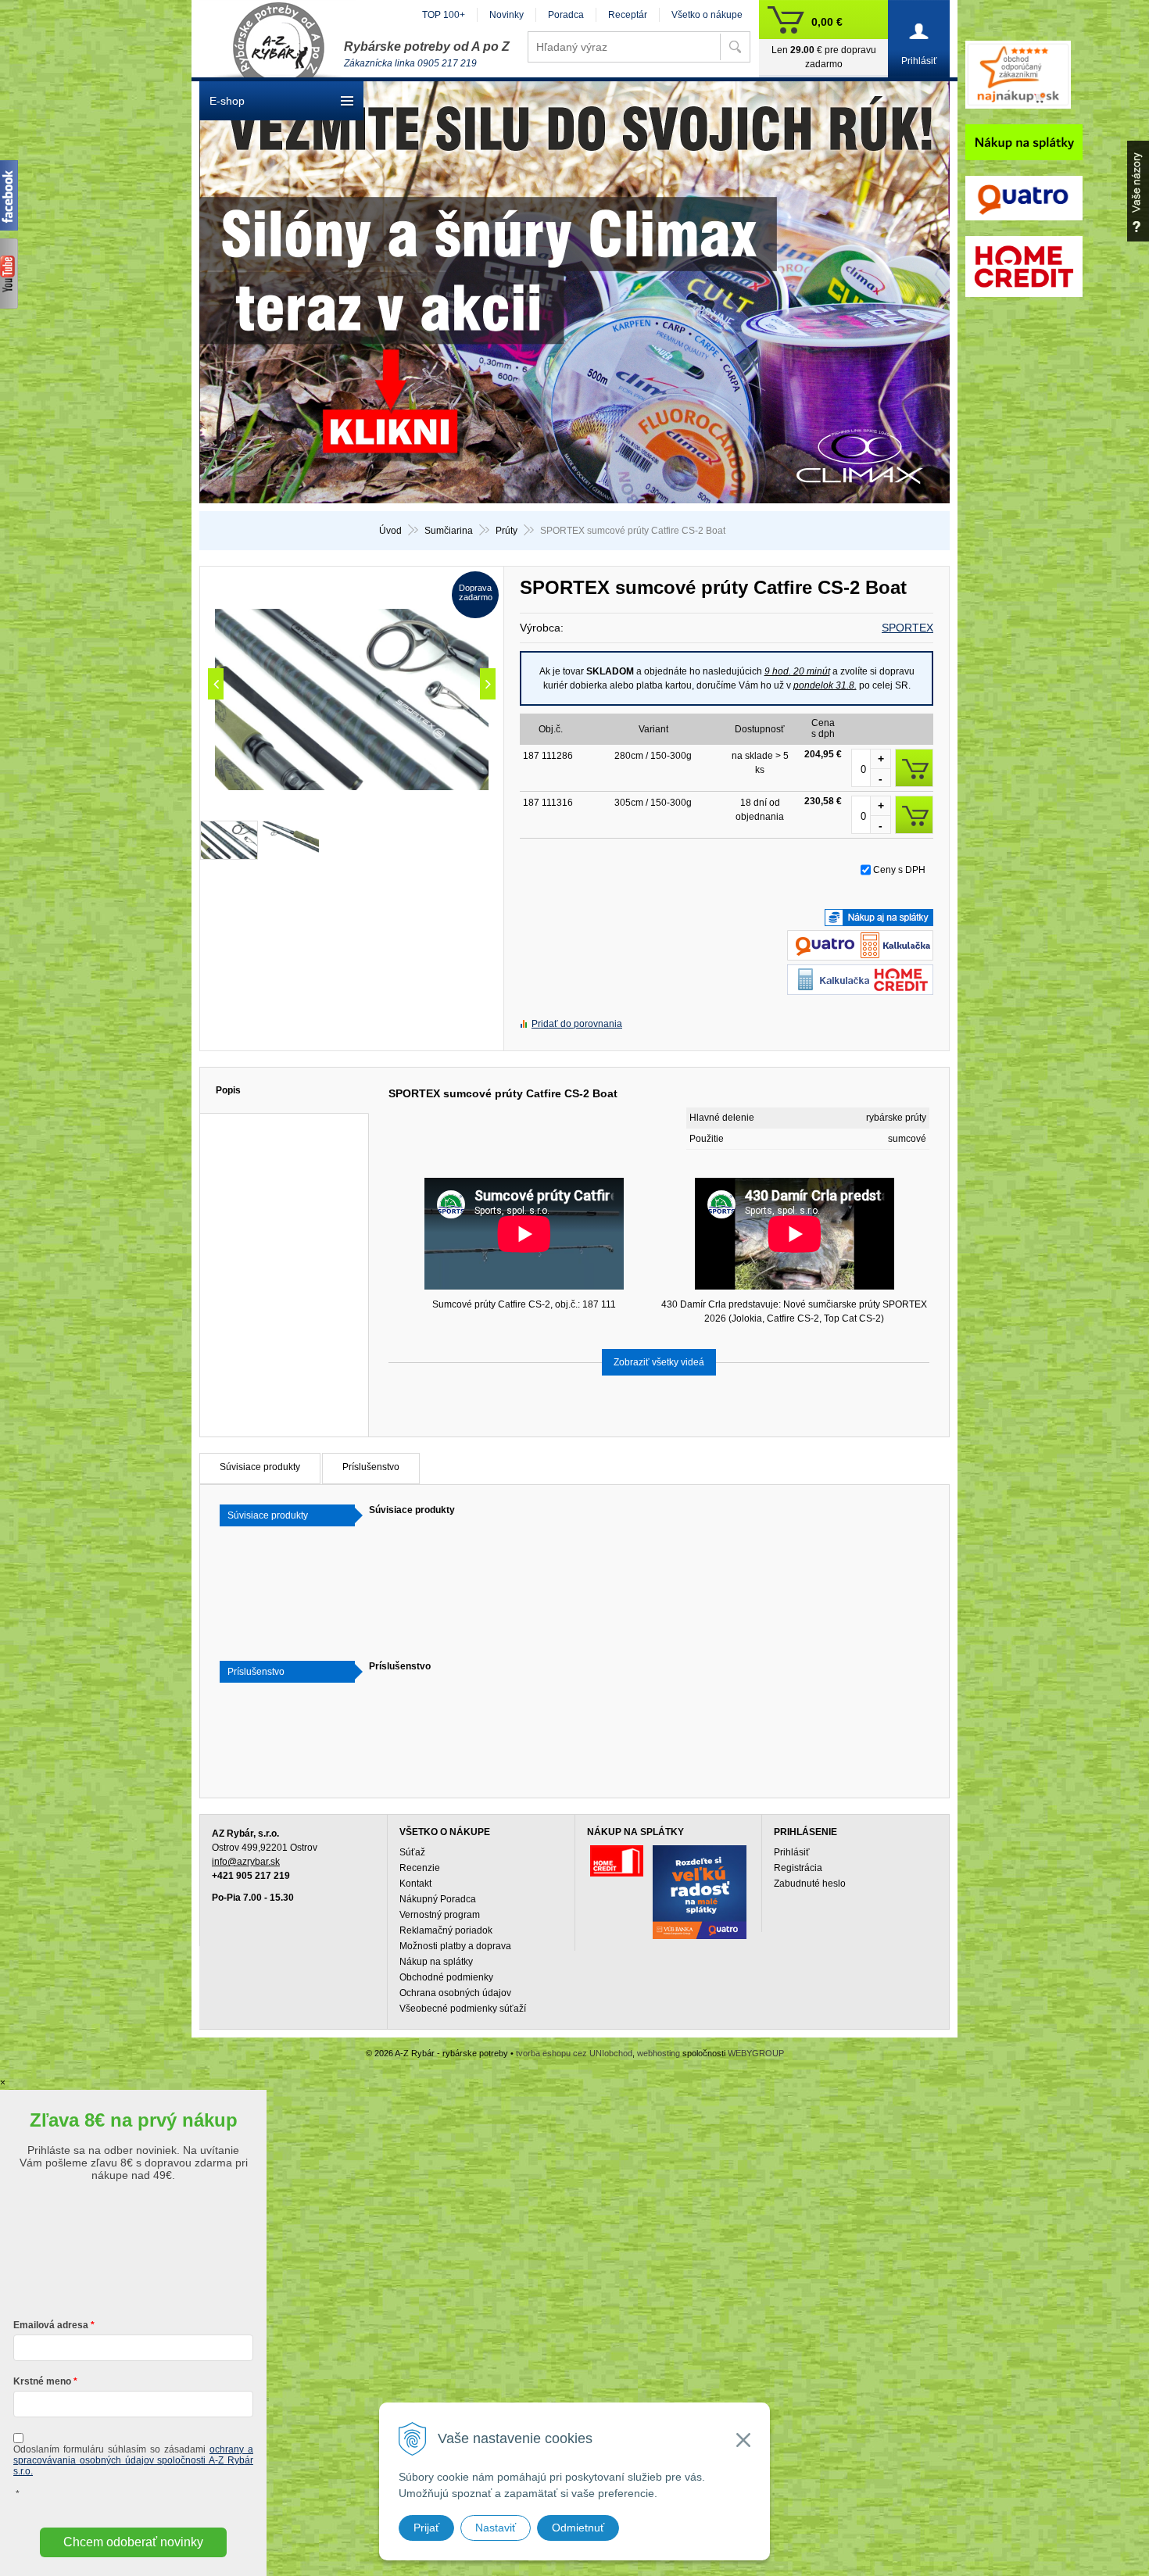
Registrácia (798, 1868)
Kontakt (415, 1884)
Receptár (628, 15)
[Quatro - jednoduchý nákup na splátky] (700, 1892)
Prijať (426, 2528)
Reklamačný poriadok (446, 1930)
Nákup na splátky (436, 1962)
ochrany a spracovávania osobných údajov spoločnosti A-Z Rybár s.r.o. (133, 2460)
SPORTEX (907, 628)
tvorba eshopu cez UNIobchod (574, 2053)
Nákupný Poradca (438, 1899)
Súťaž (412, 1852)
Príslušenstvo (371, 1467)
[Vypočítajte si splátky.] (860, 953)
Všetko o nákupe (707, 15)
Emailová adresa (51, 2325)
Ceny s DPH (899, 870)
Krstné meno (42, 2381)
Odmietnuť (578, 2528)
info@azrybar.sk (246, 1862)
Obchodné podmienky (446, 1977)
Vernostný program (440, 1915)
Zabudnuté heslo (810, 1884)
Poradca (566, 15)
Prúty (506, 531)
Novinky (506, 15)
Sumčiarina (449, 531)
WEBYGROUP (756, 2053)
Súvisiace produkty (260, 1467)
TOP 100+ (444, 15)
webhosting (659, 2053)
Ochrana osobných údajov (455, 1993)
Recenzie (420, 1868)
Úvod (390, 531)
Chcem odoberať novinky (133, 2542)
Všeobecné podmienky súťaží (463, 2009)
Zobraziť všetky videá (659, 1362)
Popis (228, 1090)
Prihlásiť (792, 1852)
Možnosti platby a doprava (455, 1946)
